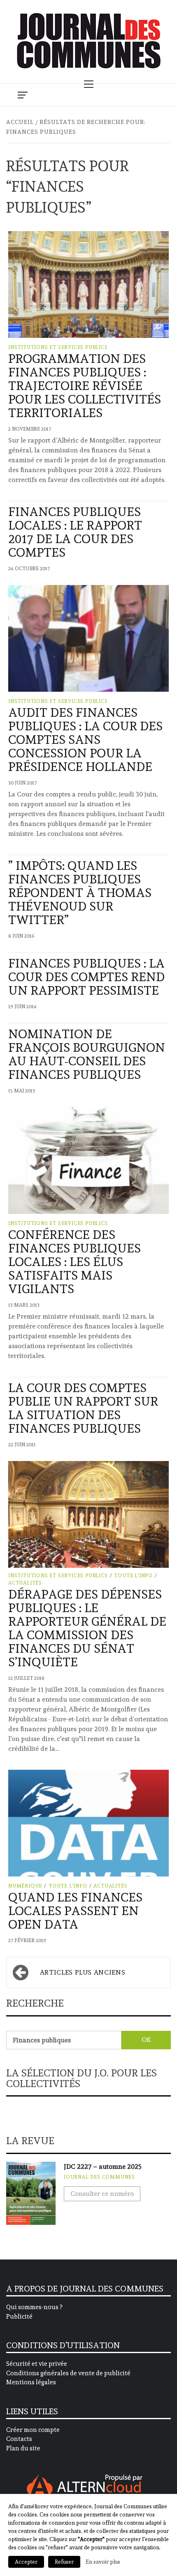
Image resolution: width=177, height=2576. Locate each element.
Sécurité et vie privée (37, 2364)
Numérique (25, 1886)
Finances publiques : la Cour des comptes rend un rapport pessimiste (86, 977)
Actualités (25, 1583)
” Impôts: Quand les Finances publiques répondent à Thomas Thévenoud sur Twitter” (80, 893)
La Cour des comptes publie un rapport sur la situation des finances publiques (83, 1408)
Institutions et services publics (58, 347)
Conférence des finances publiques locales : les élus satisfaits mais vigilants (75, 1262)
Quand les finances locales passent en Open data (75, 1911)
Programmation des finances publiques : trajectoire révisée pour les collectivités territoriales (85, 386)
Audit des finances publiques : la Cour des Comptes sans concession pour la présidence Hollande (85, 740)
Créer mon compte (33, 2430)
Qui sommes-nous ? (34, 2307)
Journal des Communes (99, 2177)
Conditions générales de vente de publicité (68, 2373)
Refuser (64, 2562)
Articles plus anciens (83, 1972)
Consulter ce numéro (102, 2194)
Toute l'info (133, 1576)
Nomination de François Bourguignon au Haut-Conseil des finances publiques (87, 1054)
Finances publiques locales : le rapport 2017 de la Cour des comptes (75, 532)
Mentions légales (31, 2382)
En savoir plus (103, 2562)
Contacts (19, 2439)
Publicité (19, 2317)
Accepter (26, 2562)
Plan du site (23, 2448)
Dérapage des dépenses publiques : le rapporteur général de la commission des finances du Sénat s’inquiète (87, 1628)
